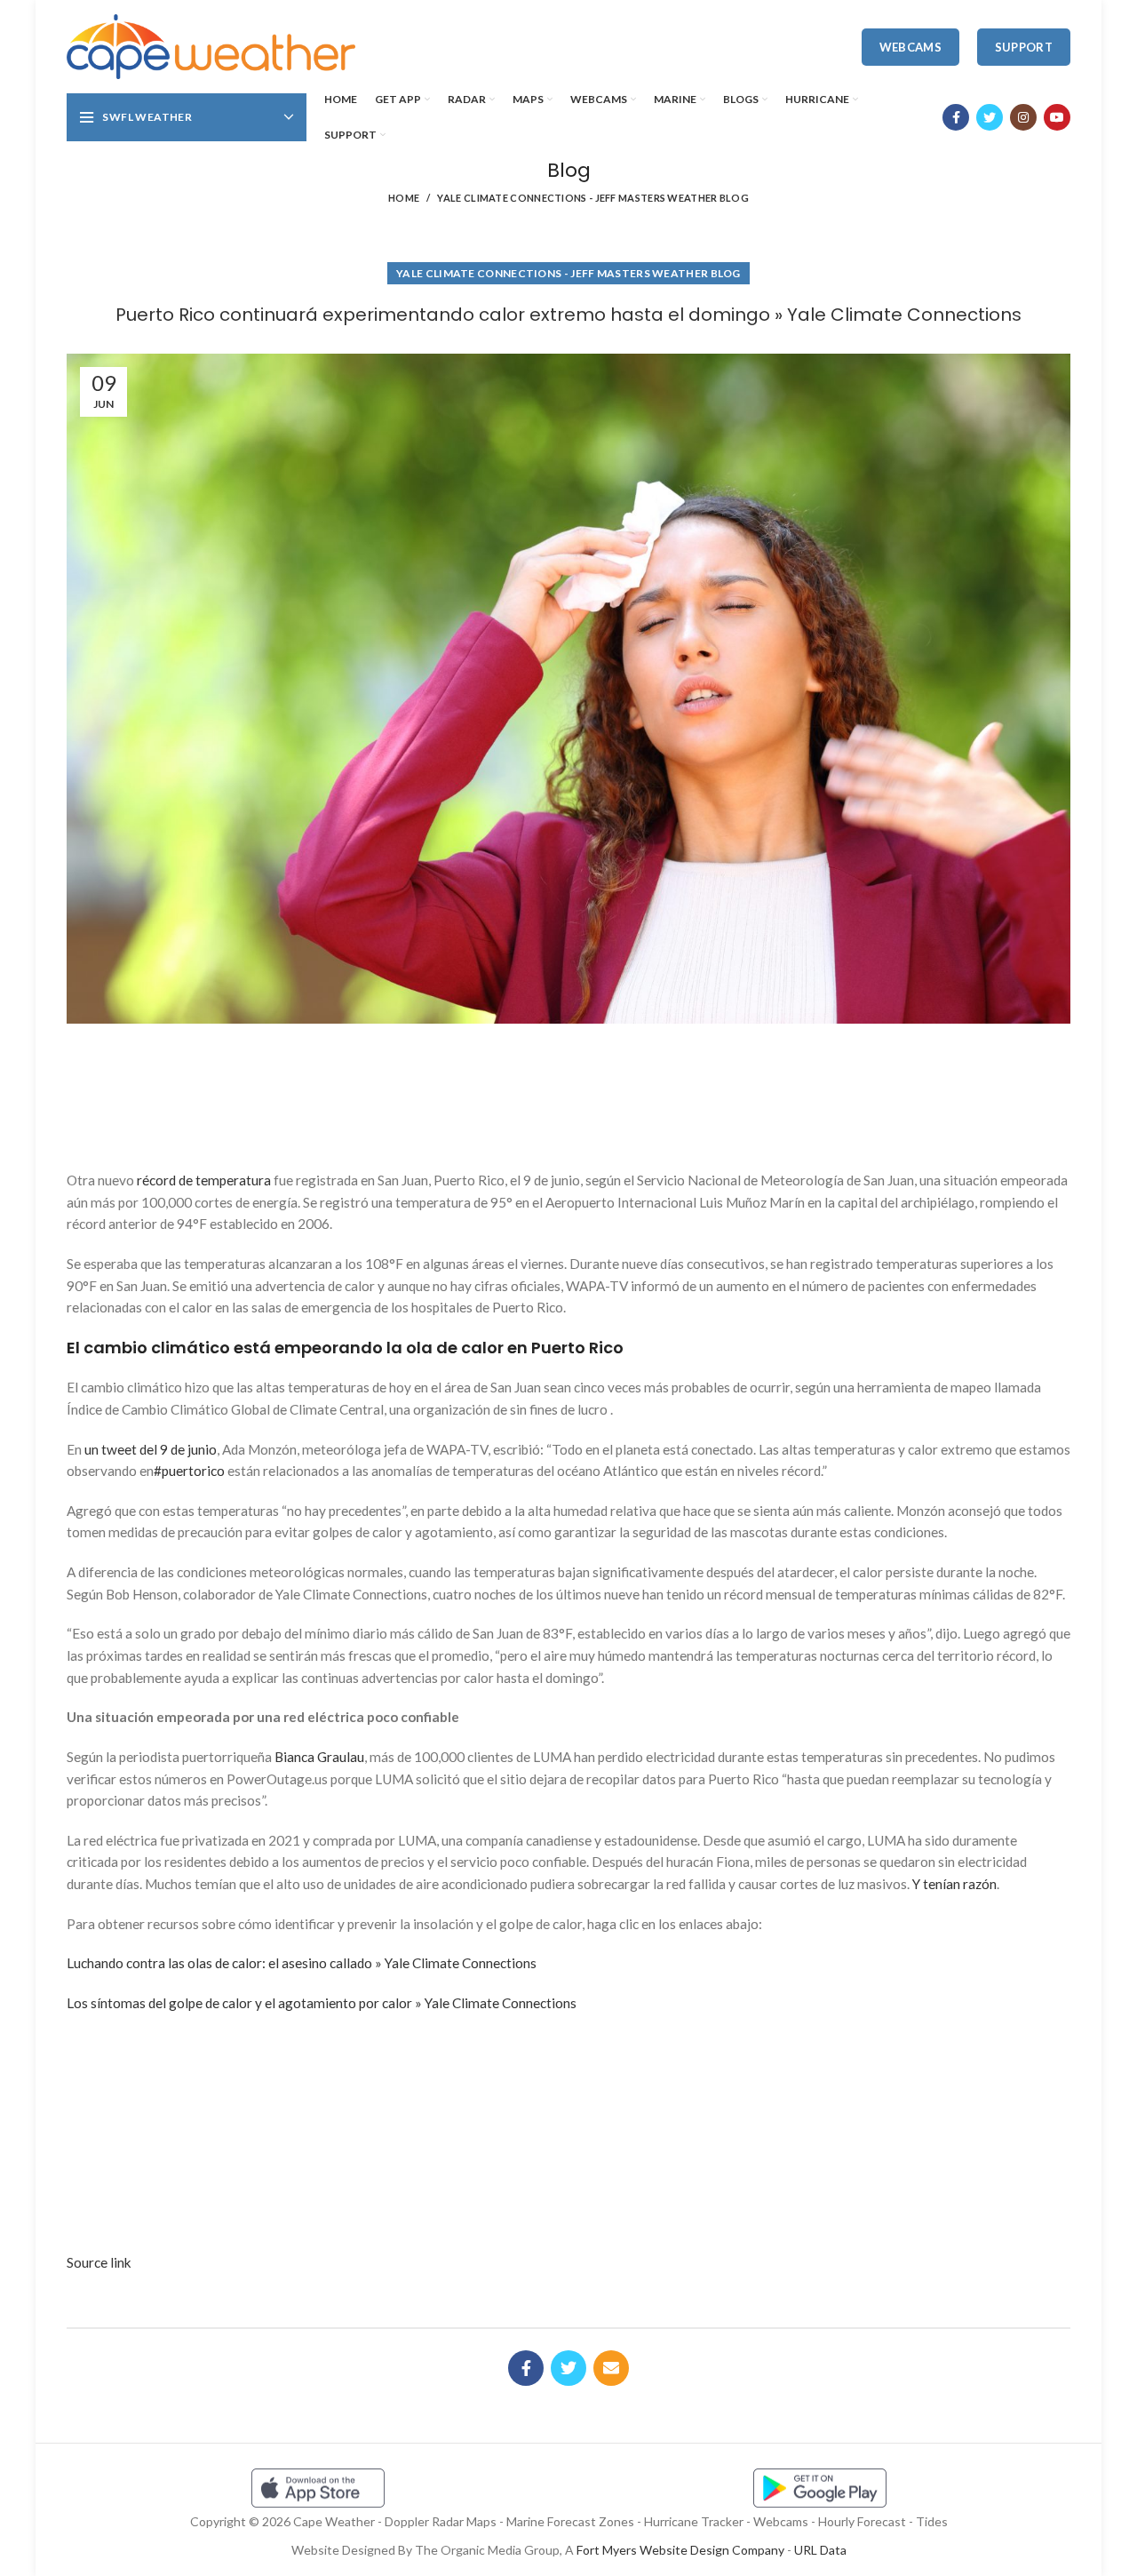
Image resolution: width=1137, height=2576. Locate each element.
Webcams (910, 47)
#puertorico (189, 1471)
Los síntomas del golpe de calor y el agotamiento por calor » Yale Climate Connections (322, 2003)
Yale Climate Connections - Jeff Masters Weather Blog (593, 198)
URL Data (820, 2550)
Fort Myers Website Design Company (680, 2550)
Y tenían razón (954, 1884)
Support (1024, 47)
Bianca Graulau (319, 1757)
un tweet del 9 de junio (151, 1449)
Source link (99, 2262)
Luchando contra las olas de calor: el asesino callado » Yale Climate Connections (302, 1963)
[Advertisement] (568, 1090)
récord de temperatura (204, 1180)
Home (404, 198)
